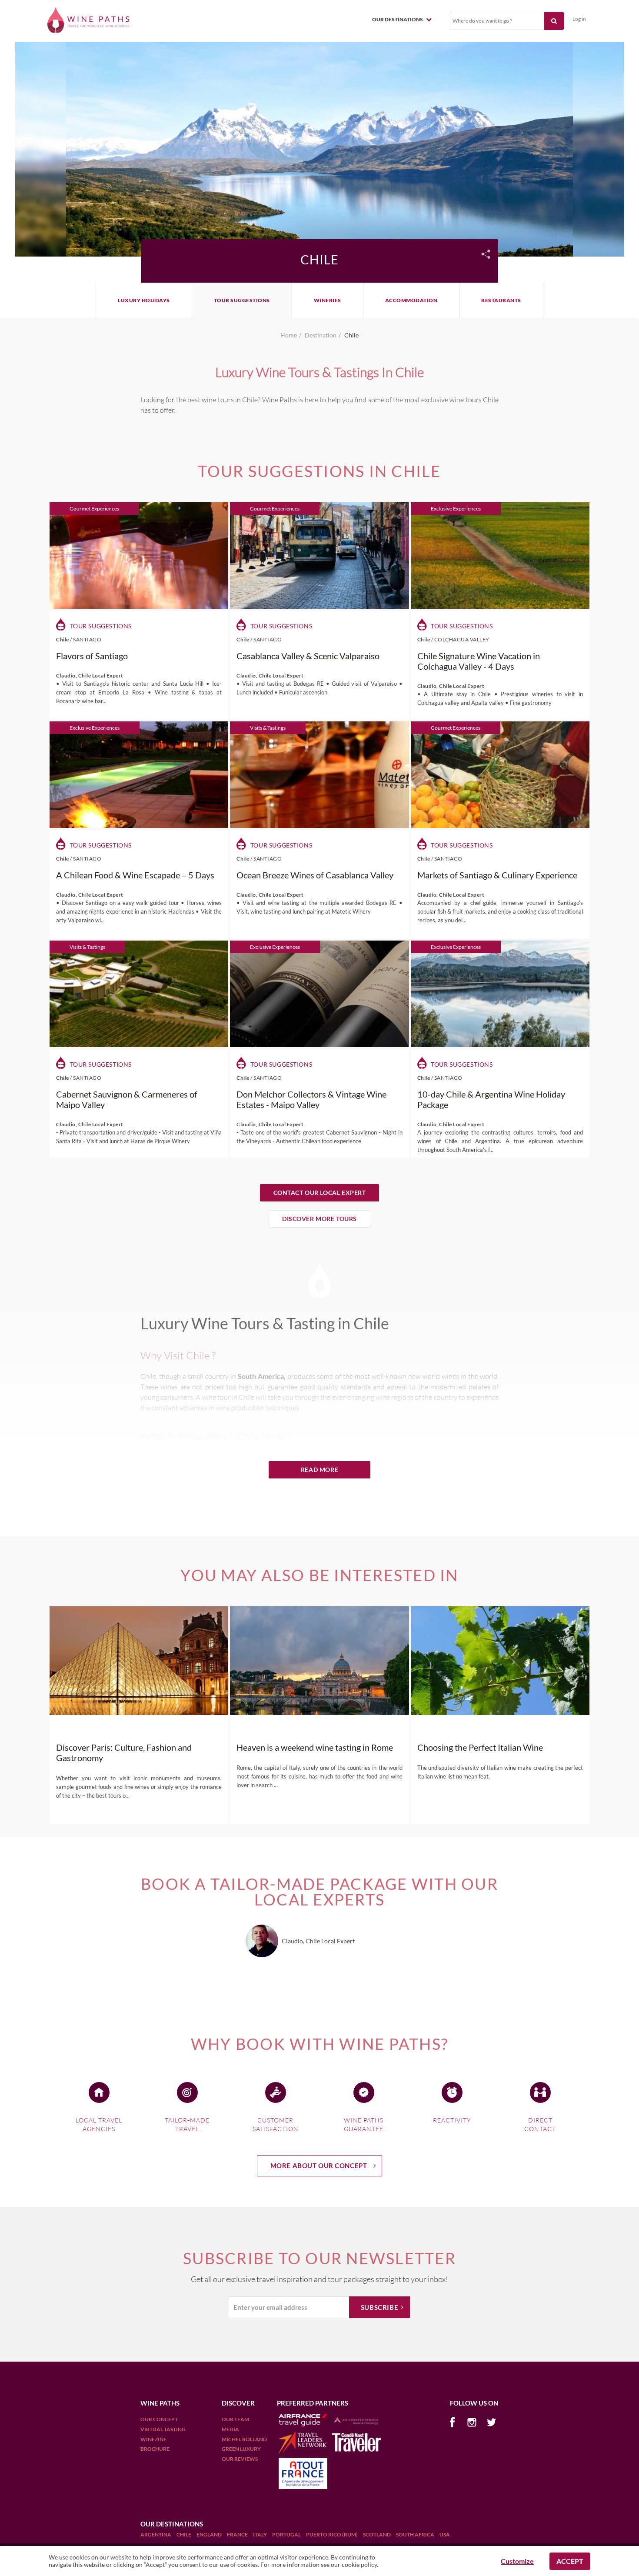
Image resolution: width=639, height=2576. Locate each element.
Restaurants (501, 300)
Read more (319, 1470)
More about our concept (319, 2166)
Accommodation (411, 300)
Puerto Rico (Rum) (332, 2534)
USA (445, 2534)
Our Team (235, 2419)
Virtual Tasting (163, 2429)
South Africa (416, 2534)
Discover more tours (319, 1219)
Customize (517, 2561)
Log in (579, 19)
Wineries (328, 300)
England (210, 2534)
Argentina (156, 2534)
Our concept (159, 2419)
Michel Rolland (244, 2439)
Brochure (155, 2449)
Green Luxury (241, 2449)
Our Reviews (240, 2459)
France (238, 2534)
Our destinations (398, 19)
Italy (260, 2534)
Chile (184, 2534)
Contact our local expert (320, 1193)
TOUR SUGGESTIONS (242, 300)
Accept (570, 2561)
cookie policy (359, 2564)
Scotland (377, 2534)
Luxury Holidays (144, 300)
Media (230, 2429)
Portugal (287, 2534)
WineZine (153, 2439)
